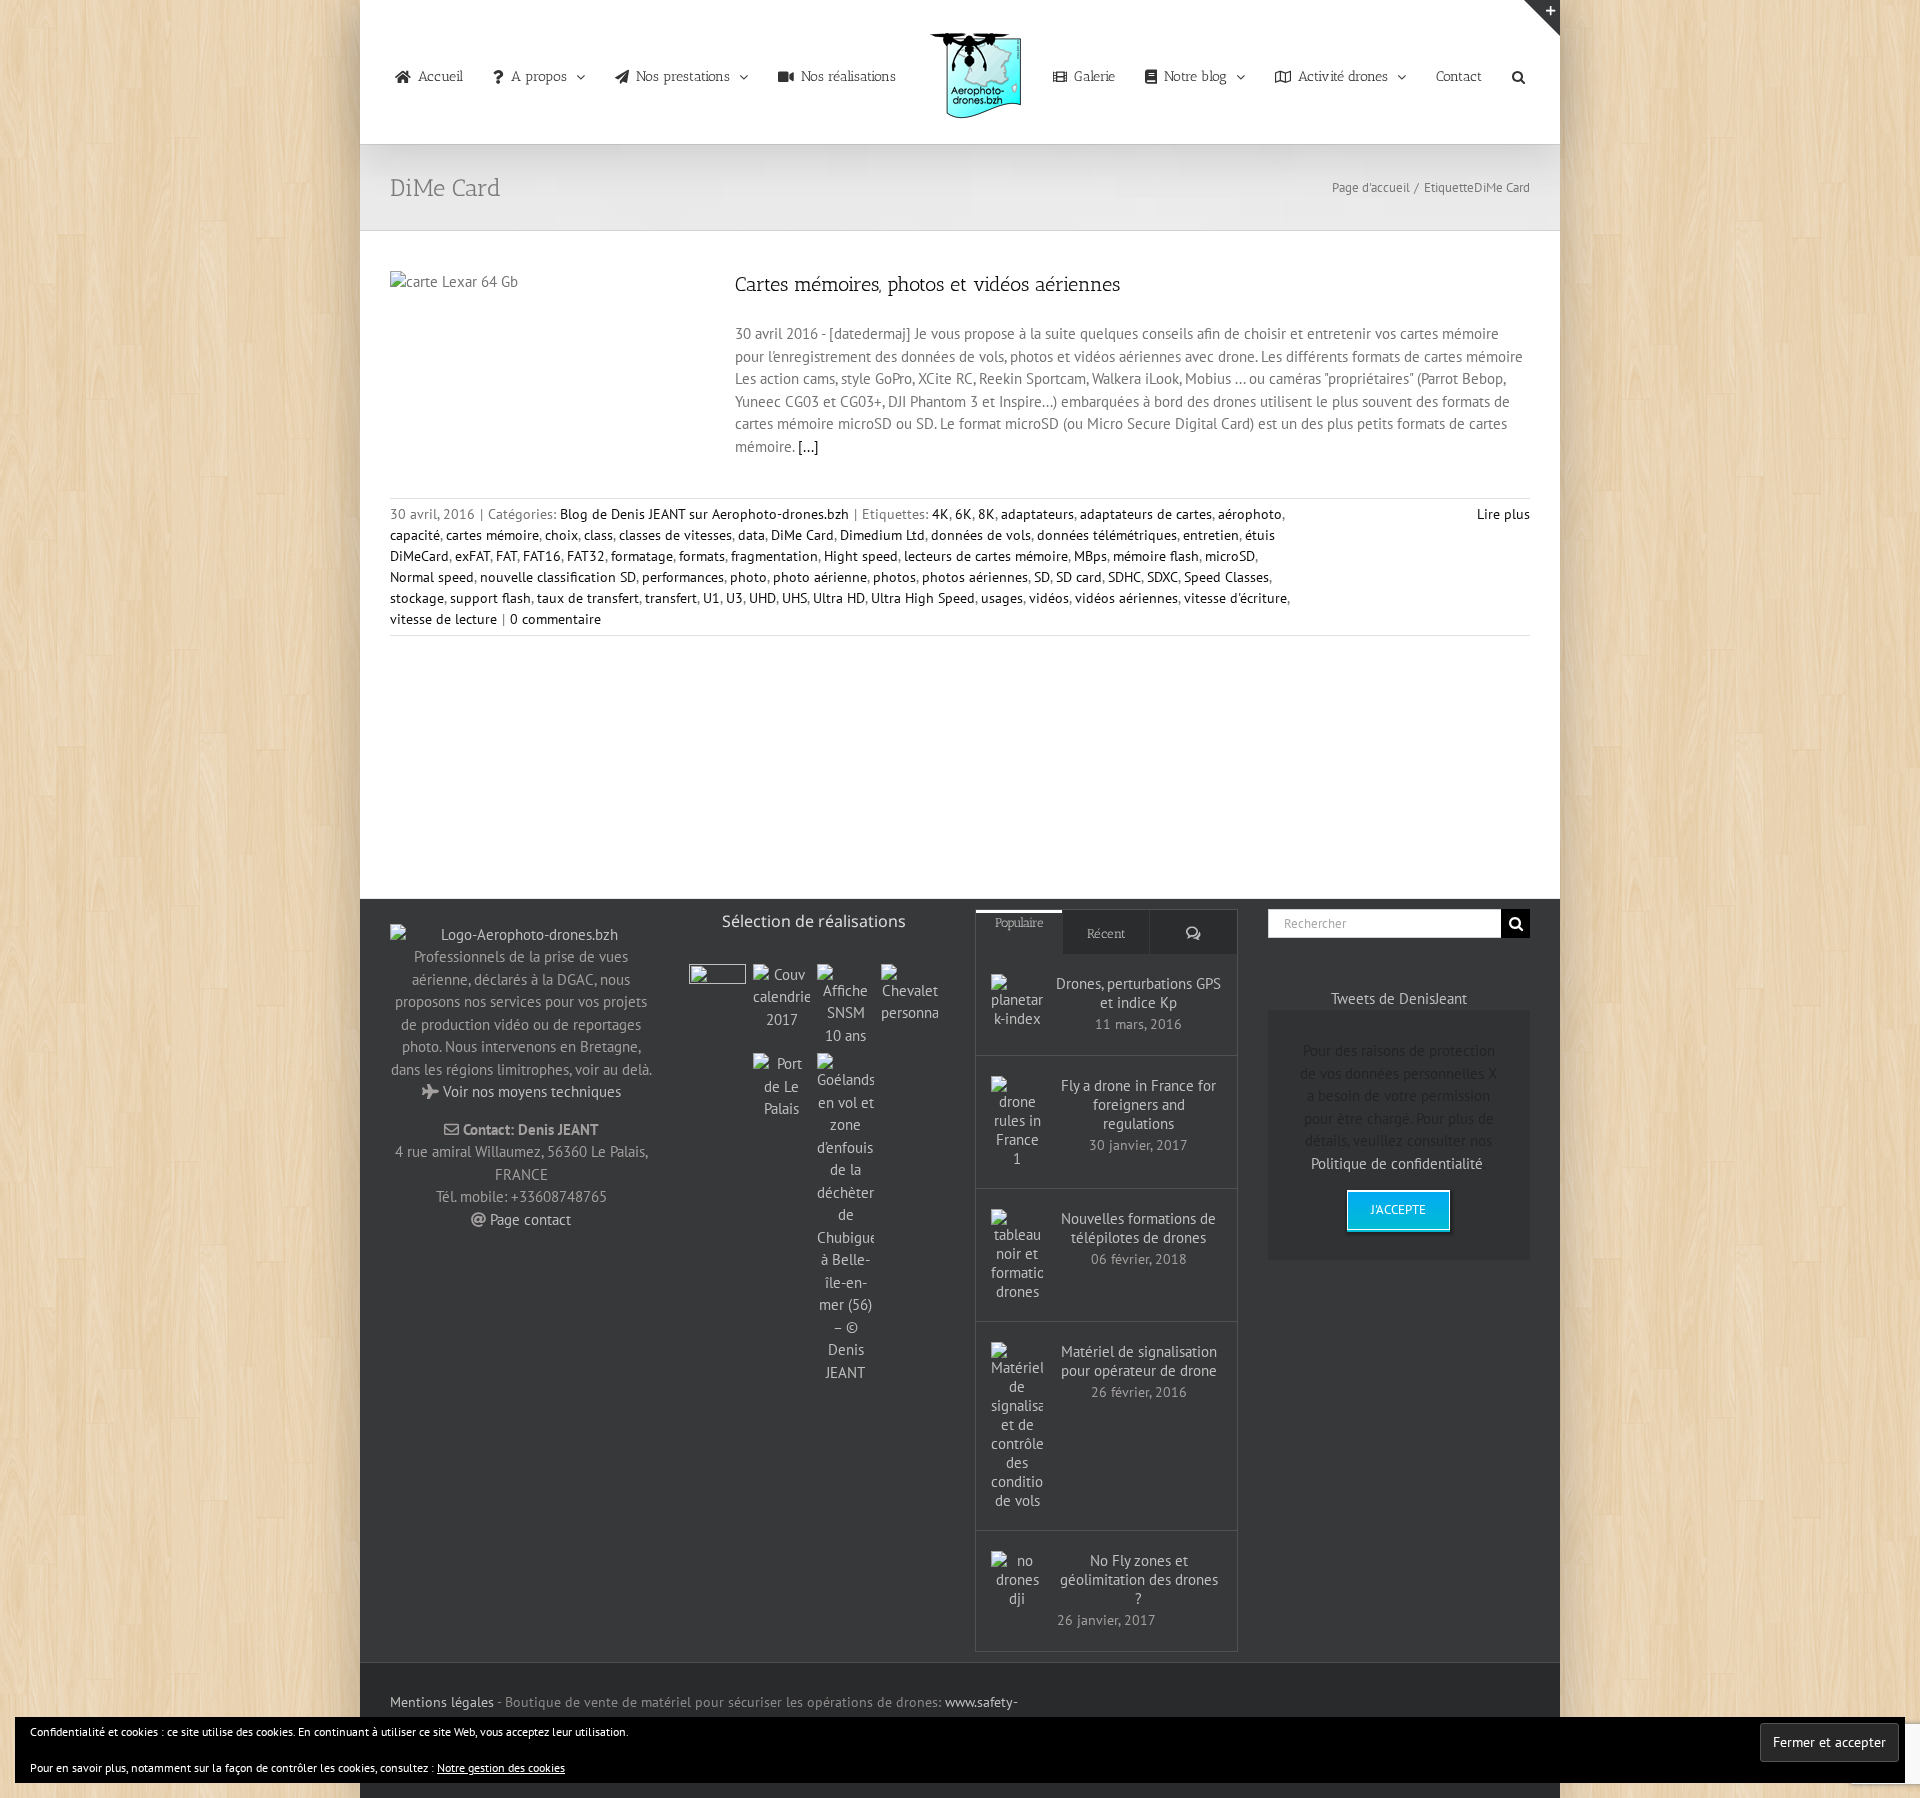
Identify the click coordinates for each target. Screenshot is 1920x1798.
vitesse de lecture (443, 619)
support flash (490, 598)
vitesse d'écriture (1235, 598)
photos (894, 577)
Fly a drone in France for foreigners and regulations (1138, 1104)
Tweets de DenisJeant (1399, 998)
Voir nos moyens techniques (532, 1091)
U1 (711, 598)
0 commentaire (555, 619)
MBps (1090, 556)
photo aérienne (820, 577)
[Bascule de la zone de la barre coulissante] (1542, 18)
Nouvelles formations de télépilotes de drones (1138, 1228)
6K (963, 514)
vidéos (1049, 598)
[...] (808, 446)
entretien (1211, 535)
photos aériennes (975, 577)
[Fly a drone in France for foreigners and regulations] (1017, 1122)
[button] (1483, 72)
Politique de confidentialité (1397, 1163)
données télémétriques (1107, 535)
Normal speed (432, 577)
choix (561, 535)
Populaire (1019, 922)
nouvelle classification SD (558, 577)
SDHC (1124, 577)
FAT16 (542, 556)
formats (702, 556)
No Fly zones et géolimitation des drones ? (1139, 1579)
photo (748, 577)
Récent (1106, 933)
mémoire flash (1156, 556)
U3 (734, 598)
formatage (642, 556)
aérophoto (1250, 514)
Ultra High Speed (923, 598)
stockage (417, 598)
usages (1002, 598)
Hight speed (861, 556)
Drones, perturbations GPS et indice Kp (1138, 993)
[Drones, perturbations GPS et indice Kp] (1017, 1001)
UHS (794, 598)
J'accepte (1398, 1209)
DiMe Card (802, 535)
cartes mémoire (492, 535)
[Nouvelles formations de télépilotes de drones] (1017, 1255)
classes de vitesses (675, 535)
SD (1042, 577)
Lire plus (1503, 514)
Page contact (530, 1219)
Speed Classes (1226, 577)
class (598, 535)
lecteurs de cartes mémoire (986, 556)
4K (940, 514)
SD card (1079, 577)
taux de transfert (588, 598)
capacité (415, 535)
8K (986, 514)
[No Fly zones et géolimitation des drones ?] (1017, 1579)
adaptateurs (1037, 514)
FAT (506, 556)
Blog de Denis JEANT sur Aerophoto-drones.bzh (704, 514)
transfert (671, 598)
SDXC (1162, 577)
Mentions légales (442, 1702)
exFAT (472, 556)
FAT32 (586, 556)
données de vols (981, 535)
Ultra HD (839, 598)
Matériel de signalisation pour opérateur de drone (1139, 1361)
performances (683, 577)
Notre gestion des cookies (501, 1767)
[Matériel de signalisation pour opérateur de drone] (1017, 1426)
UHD (762, 598)
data (751, 535)
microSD (1230, 556)
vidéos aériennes (1126, 598)
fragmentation (774, 556)
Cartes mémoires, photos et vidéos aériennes (927, 284)
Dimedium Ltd (882, 535)
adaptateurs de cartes (1146, 514)
